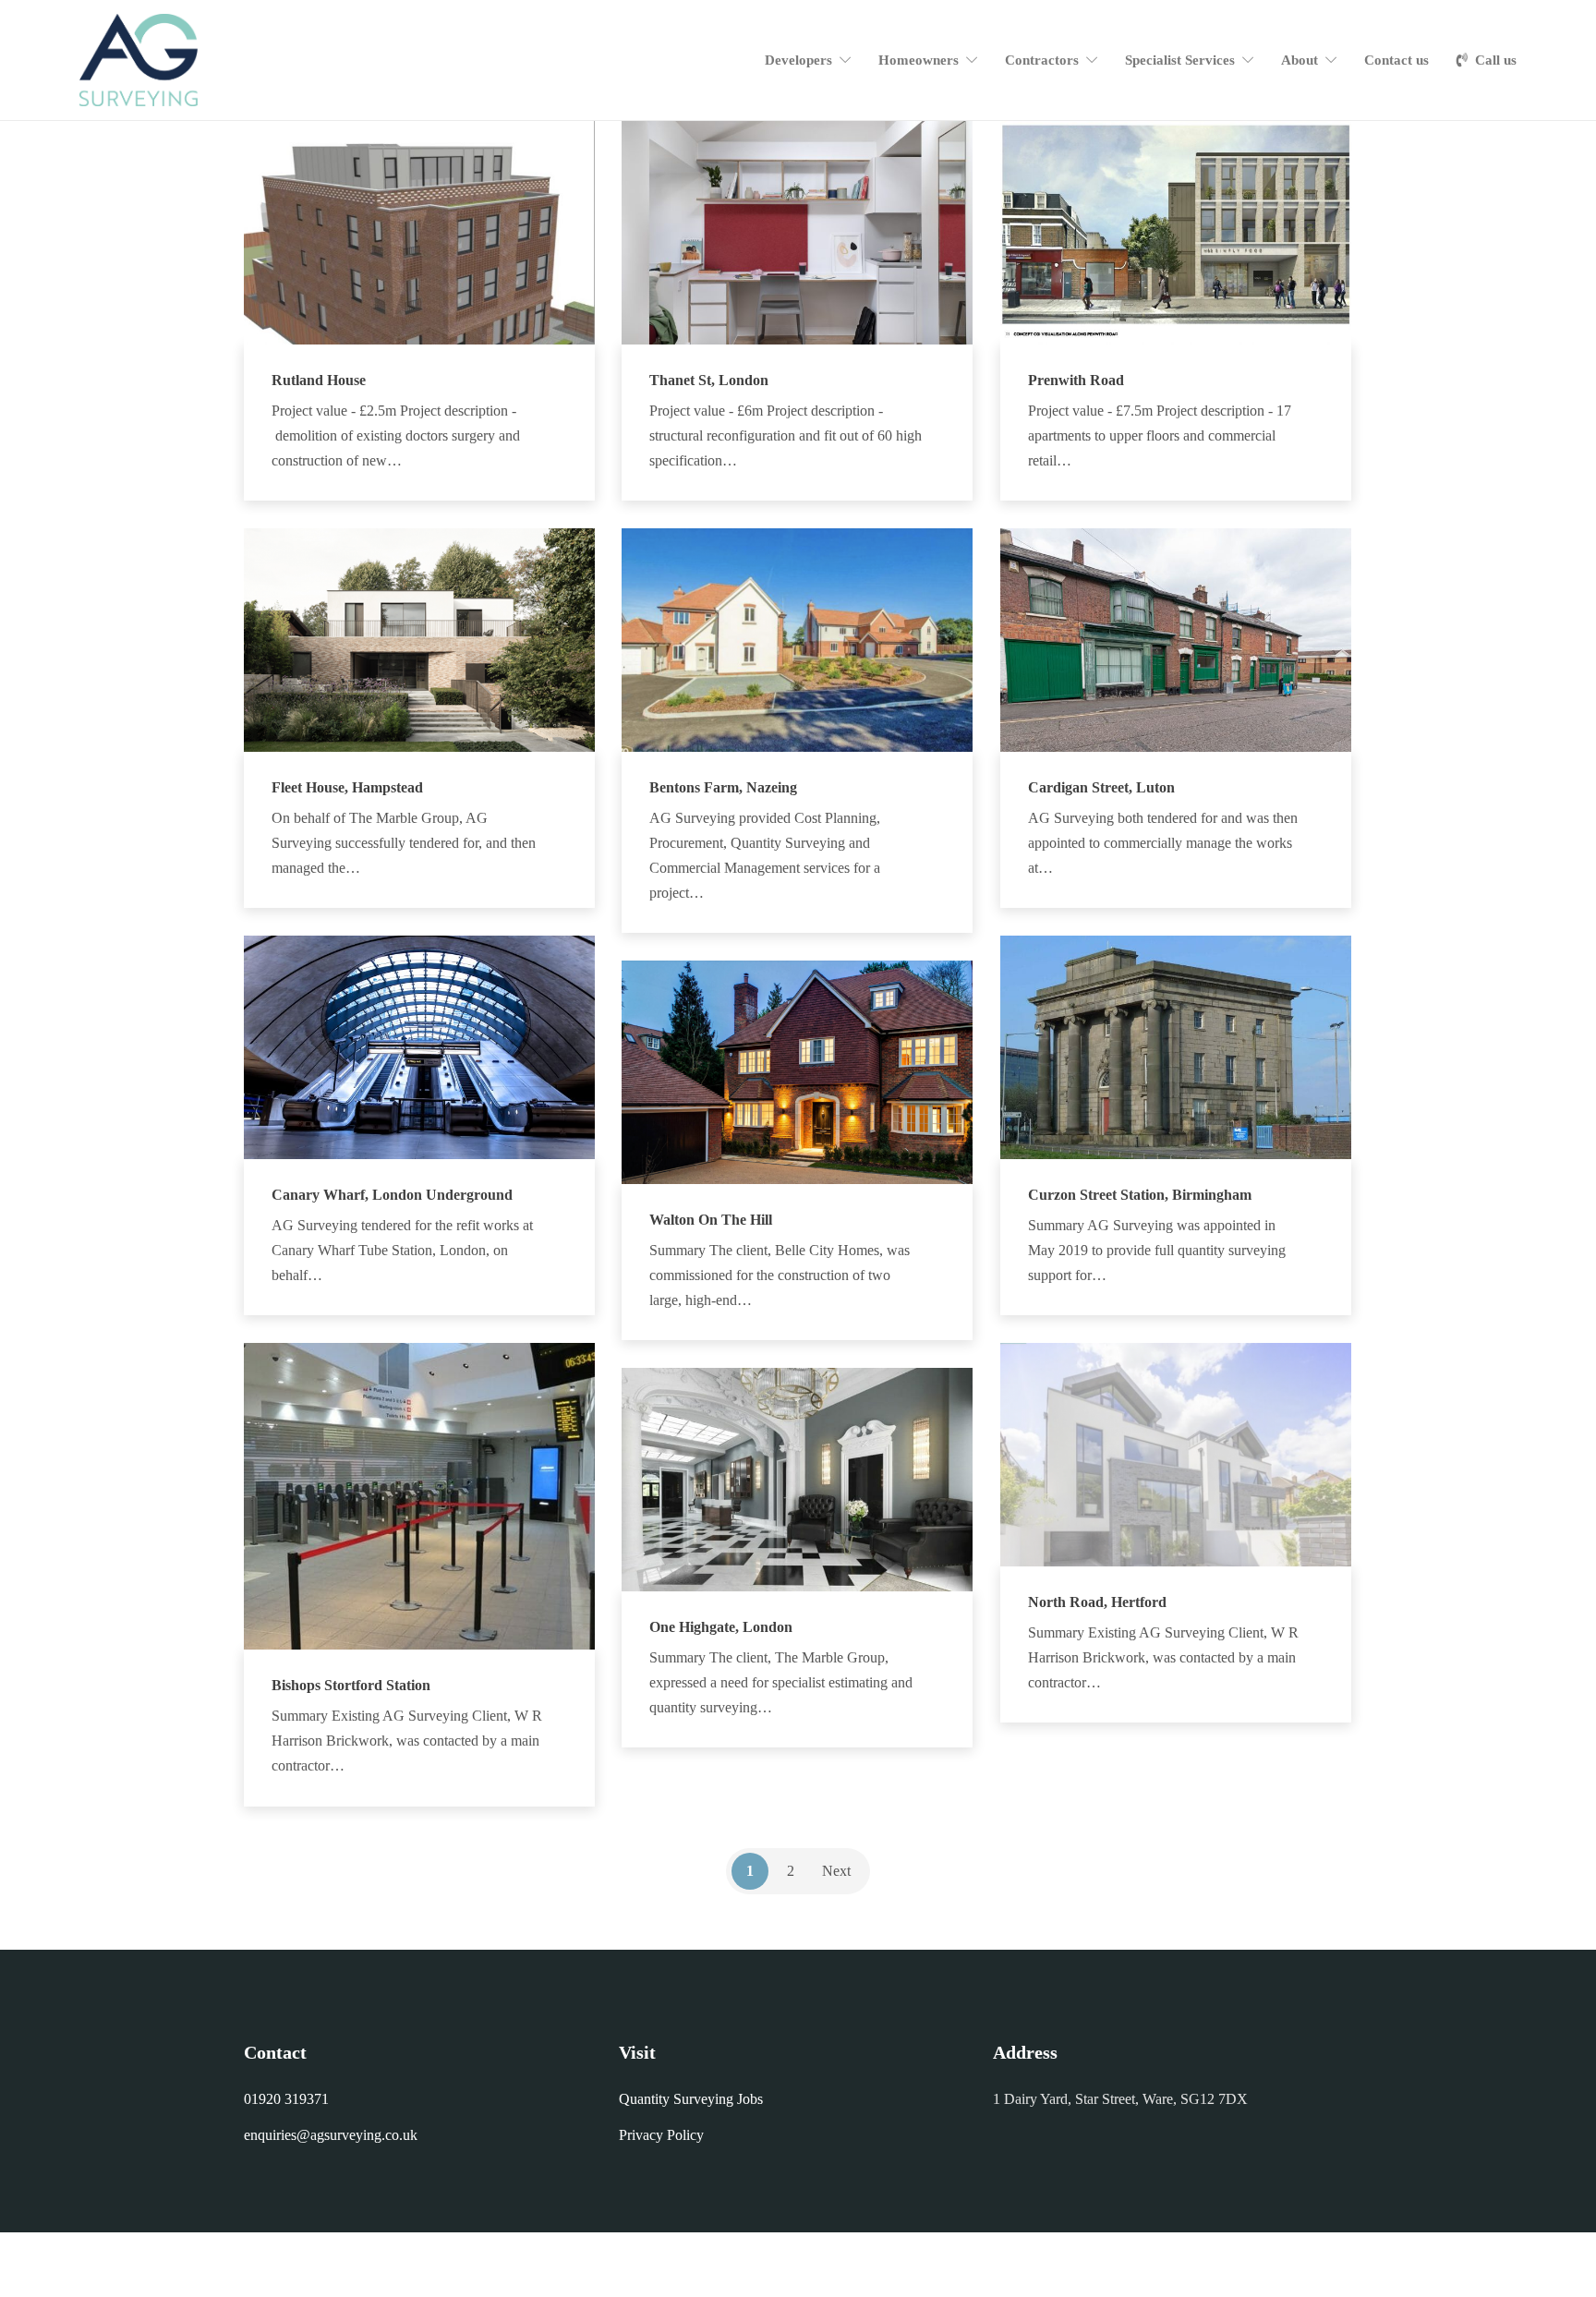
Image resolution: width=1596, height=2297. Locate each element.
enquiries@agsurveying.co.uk (331, 2135)
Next (836, 1871)
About (1300, 60)
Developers (798, 60)
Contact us (1396, 60)
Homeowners (919, 60)
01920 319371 (286, 2099)
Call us (1496, 60)
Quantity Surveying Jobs (691, 2099)
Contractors (1042, 60)
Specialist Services (1180, 60)
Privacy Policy (661, 2135)
